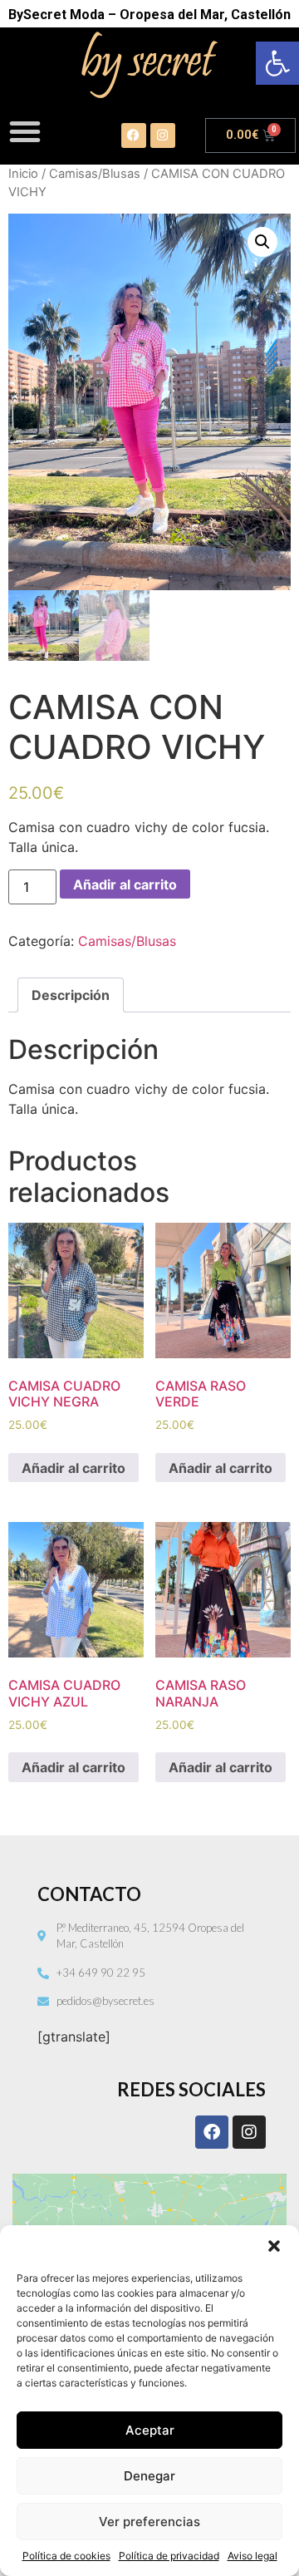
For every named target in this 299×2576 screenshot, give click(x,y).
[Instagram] (163, 135)
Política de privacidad (169, 2556)
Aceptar (150, 2430)
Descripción (71, 995)
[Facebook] (134, 135)
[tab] (71, 995)
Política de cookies (66, 2556)
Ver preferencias (149, 2522)
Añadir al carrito (125, 884)
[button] (277, 63)
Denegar (149, 2476)
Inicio (23, 174)
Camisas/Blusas (95, 174)
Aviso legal (252, 2556)
